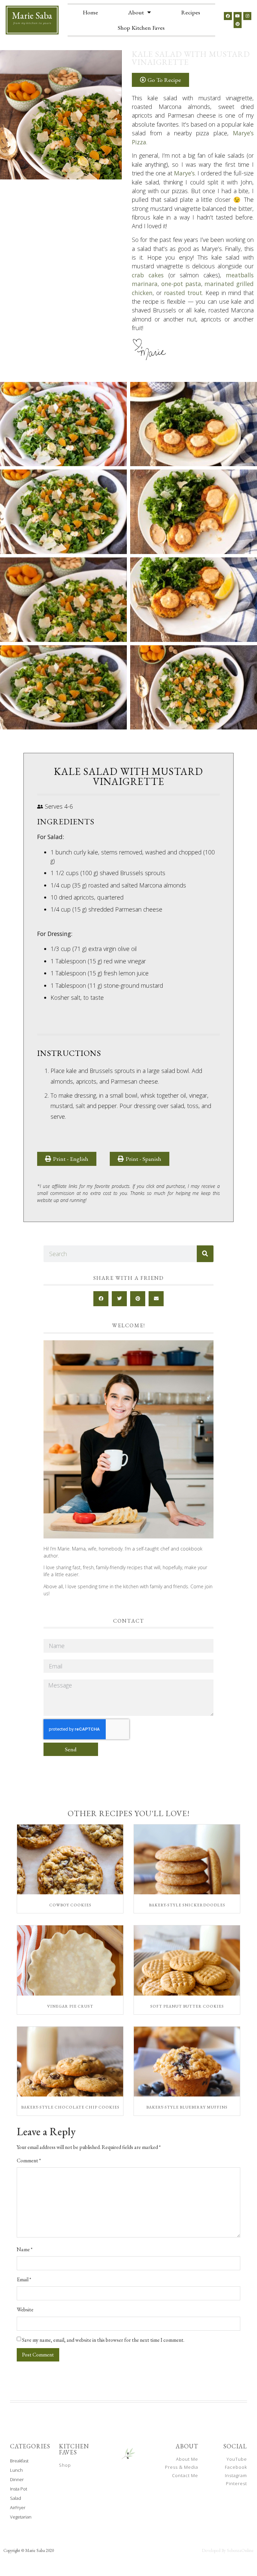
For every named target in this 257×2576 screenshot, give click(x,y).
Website (25, 2310)
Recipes (191, 12)
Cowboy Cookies (70, 1905)
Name (25, 2250)
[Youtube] (238, 16)
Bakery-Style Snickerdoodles (187, 1905)
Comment (29, 2161)
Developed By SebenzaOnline (228, 2550)
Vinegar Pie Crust (70, 2006)
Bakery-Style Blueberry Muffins (187, 2107)
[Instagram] (247, 16)
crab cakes (148, 275)
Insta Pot (19, 2489)
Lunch (16, 2470)
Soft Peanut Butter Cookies (187, 2006)
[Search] (205, 1254)
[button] (140, 1159)
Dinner (17, 2479)
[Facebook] (228, 16)
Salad (16, 2498)
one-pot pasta (181, 284)
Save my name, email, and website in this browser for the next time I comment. (103, 2340)
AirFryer (18, 2507)
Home (90, 12)
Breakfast (19, 2461)
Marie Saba (32, 15)
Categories (30, 2446)
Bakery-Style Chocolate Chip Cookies (70, 2107)
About (136, 12)
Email (24, 2280)
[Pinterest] (238, 24)
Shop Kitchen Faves (141, 28)
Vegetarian (21, 2517)
